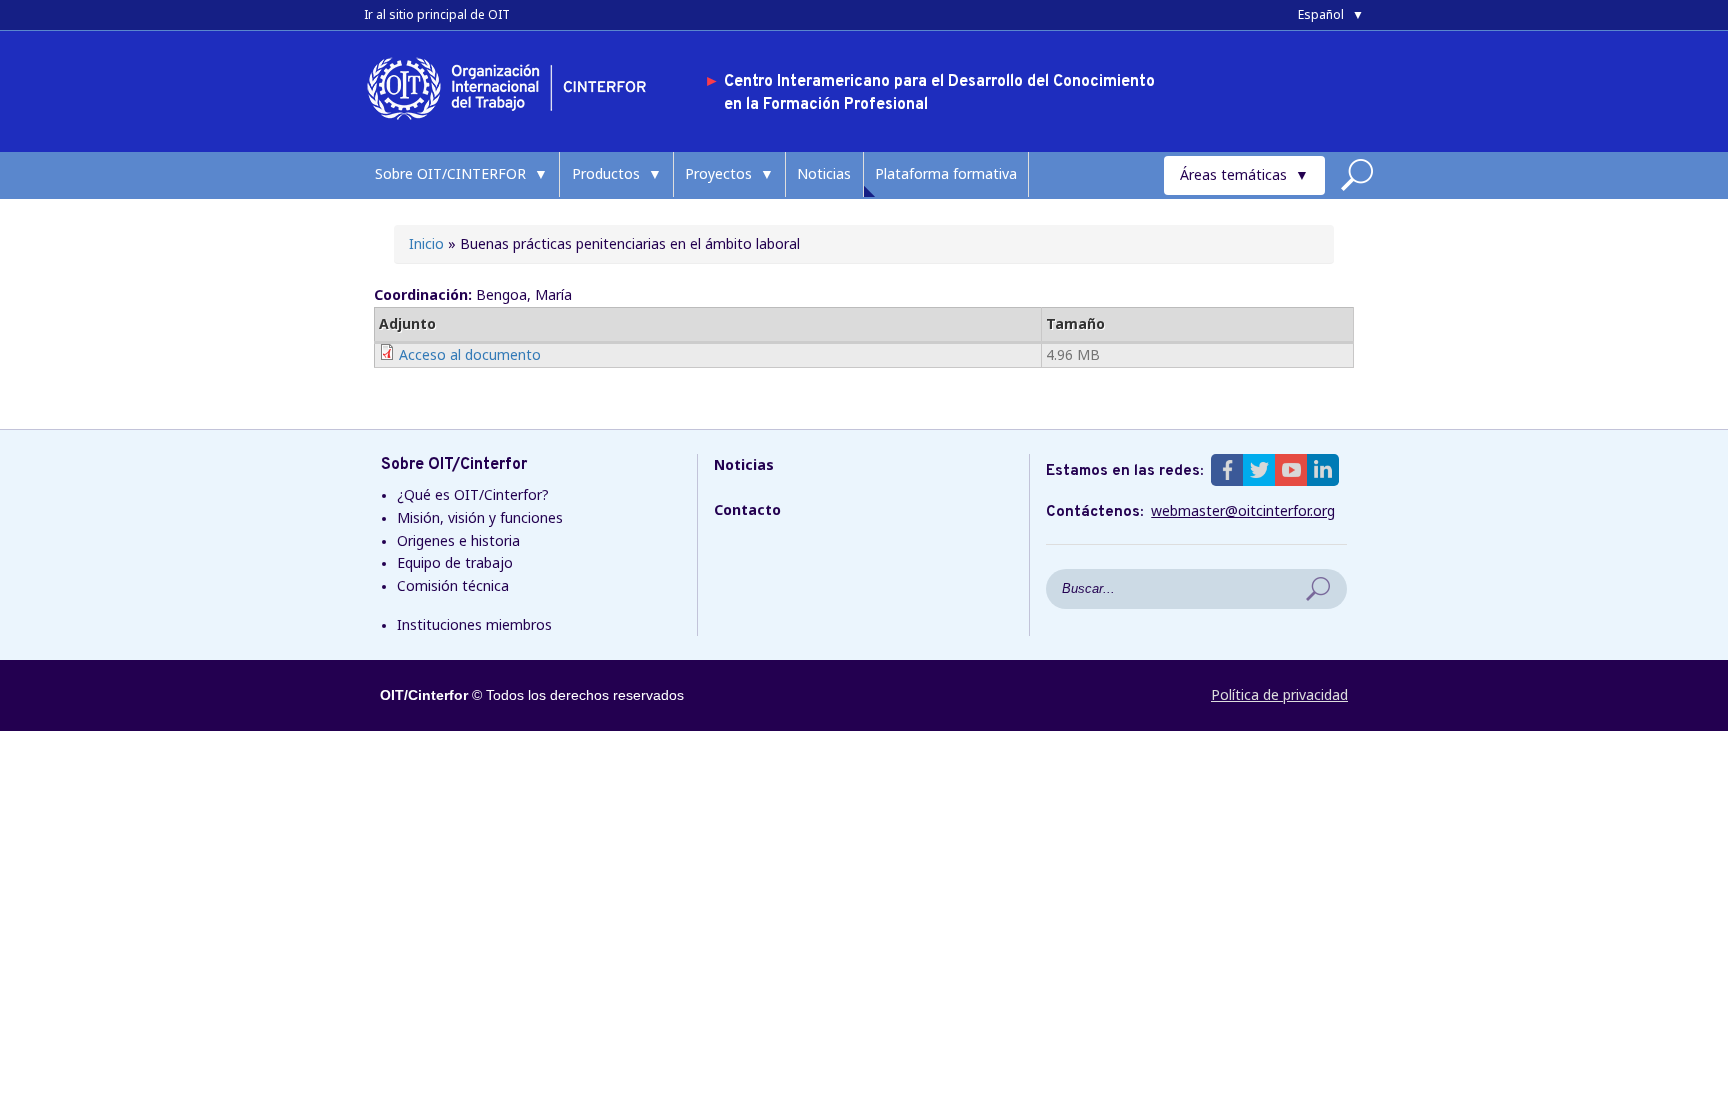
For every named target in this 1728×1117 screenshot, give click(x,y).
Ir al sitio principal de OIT (437, 14)
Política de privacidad (1279, 694)
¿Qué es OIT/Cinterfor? (473, 494)
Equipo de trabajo (455, 562)
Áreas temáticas (1233, 174)
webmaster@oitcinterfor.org (1243, 511)
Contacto (747, 509)
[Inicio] (514, 123)
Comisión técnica (453, 585)
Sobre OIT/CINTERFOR (450, 173)
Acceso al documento (470, 354)
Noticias (824, 173)
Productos (606, 173)
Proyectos (718, 173)
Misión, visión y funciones (480, 517)
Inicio (426, 243)
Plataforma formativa (946, 173)
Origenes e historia (458, 540)
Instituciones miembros (474, 624)
